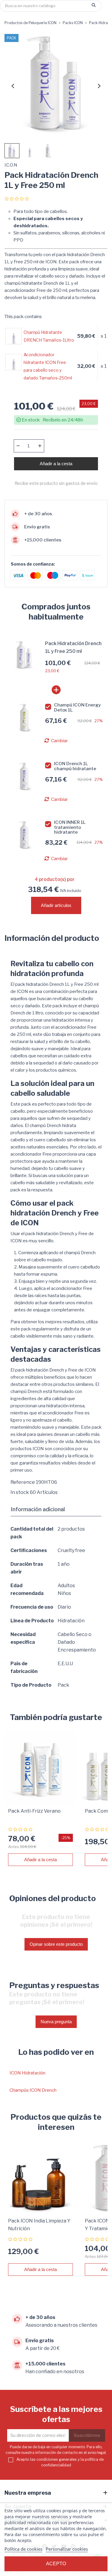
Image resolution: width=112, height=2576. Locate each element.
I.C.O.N (11, 165)
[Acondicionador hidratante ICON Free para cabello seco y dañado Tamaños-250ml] (14, 362)
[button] (12, 151)
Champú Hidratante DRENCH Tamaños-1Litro (49, 336)
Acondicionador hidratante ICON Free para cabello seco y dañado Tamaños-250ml (48, 366)
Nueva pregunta (56, 2022)
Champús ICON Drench (33, 2090)
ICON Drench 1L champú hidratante (75, 766)
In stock (20, 1492)
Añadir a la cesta (56, 464)
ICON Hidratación (27, 2073)
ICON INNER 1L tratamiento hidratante (70, 827)
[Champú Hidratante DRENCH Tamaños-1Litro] (14, 336)
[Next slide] (99, 86)
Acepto (56, 2564)
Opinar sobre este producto (56, 1944)
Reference (23, 1482)
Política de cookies (23, 2549)
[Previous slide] (13, 86)
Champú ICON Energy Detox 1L (77, 708)
